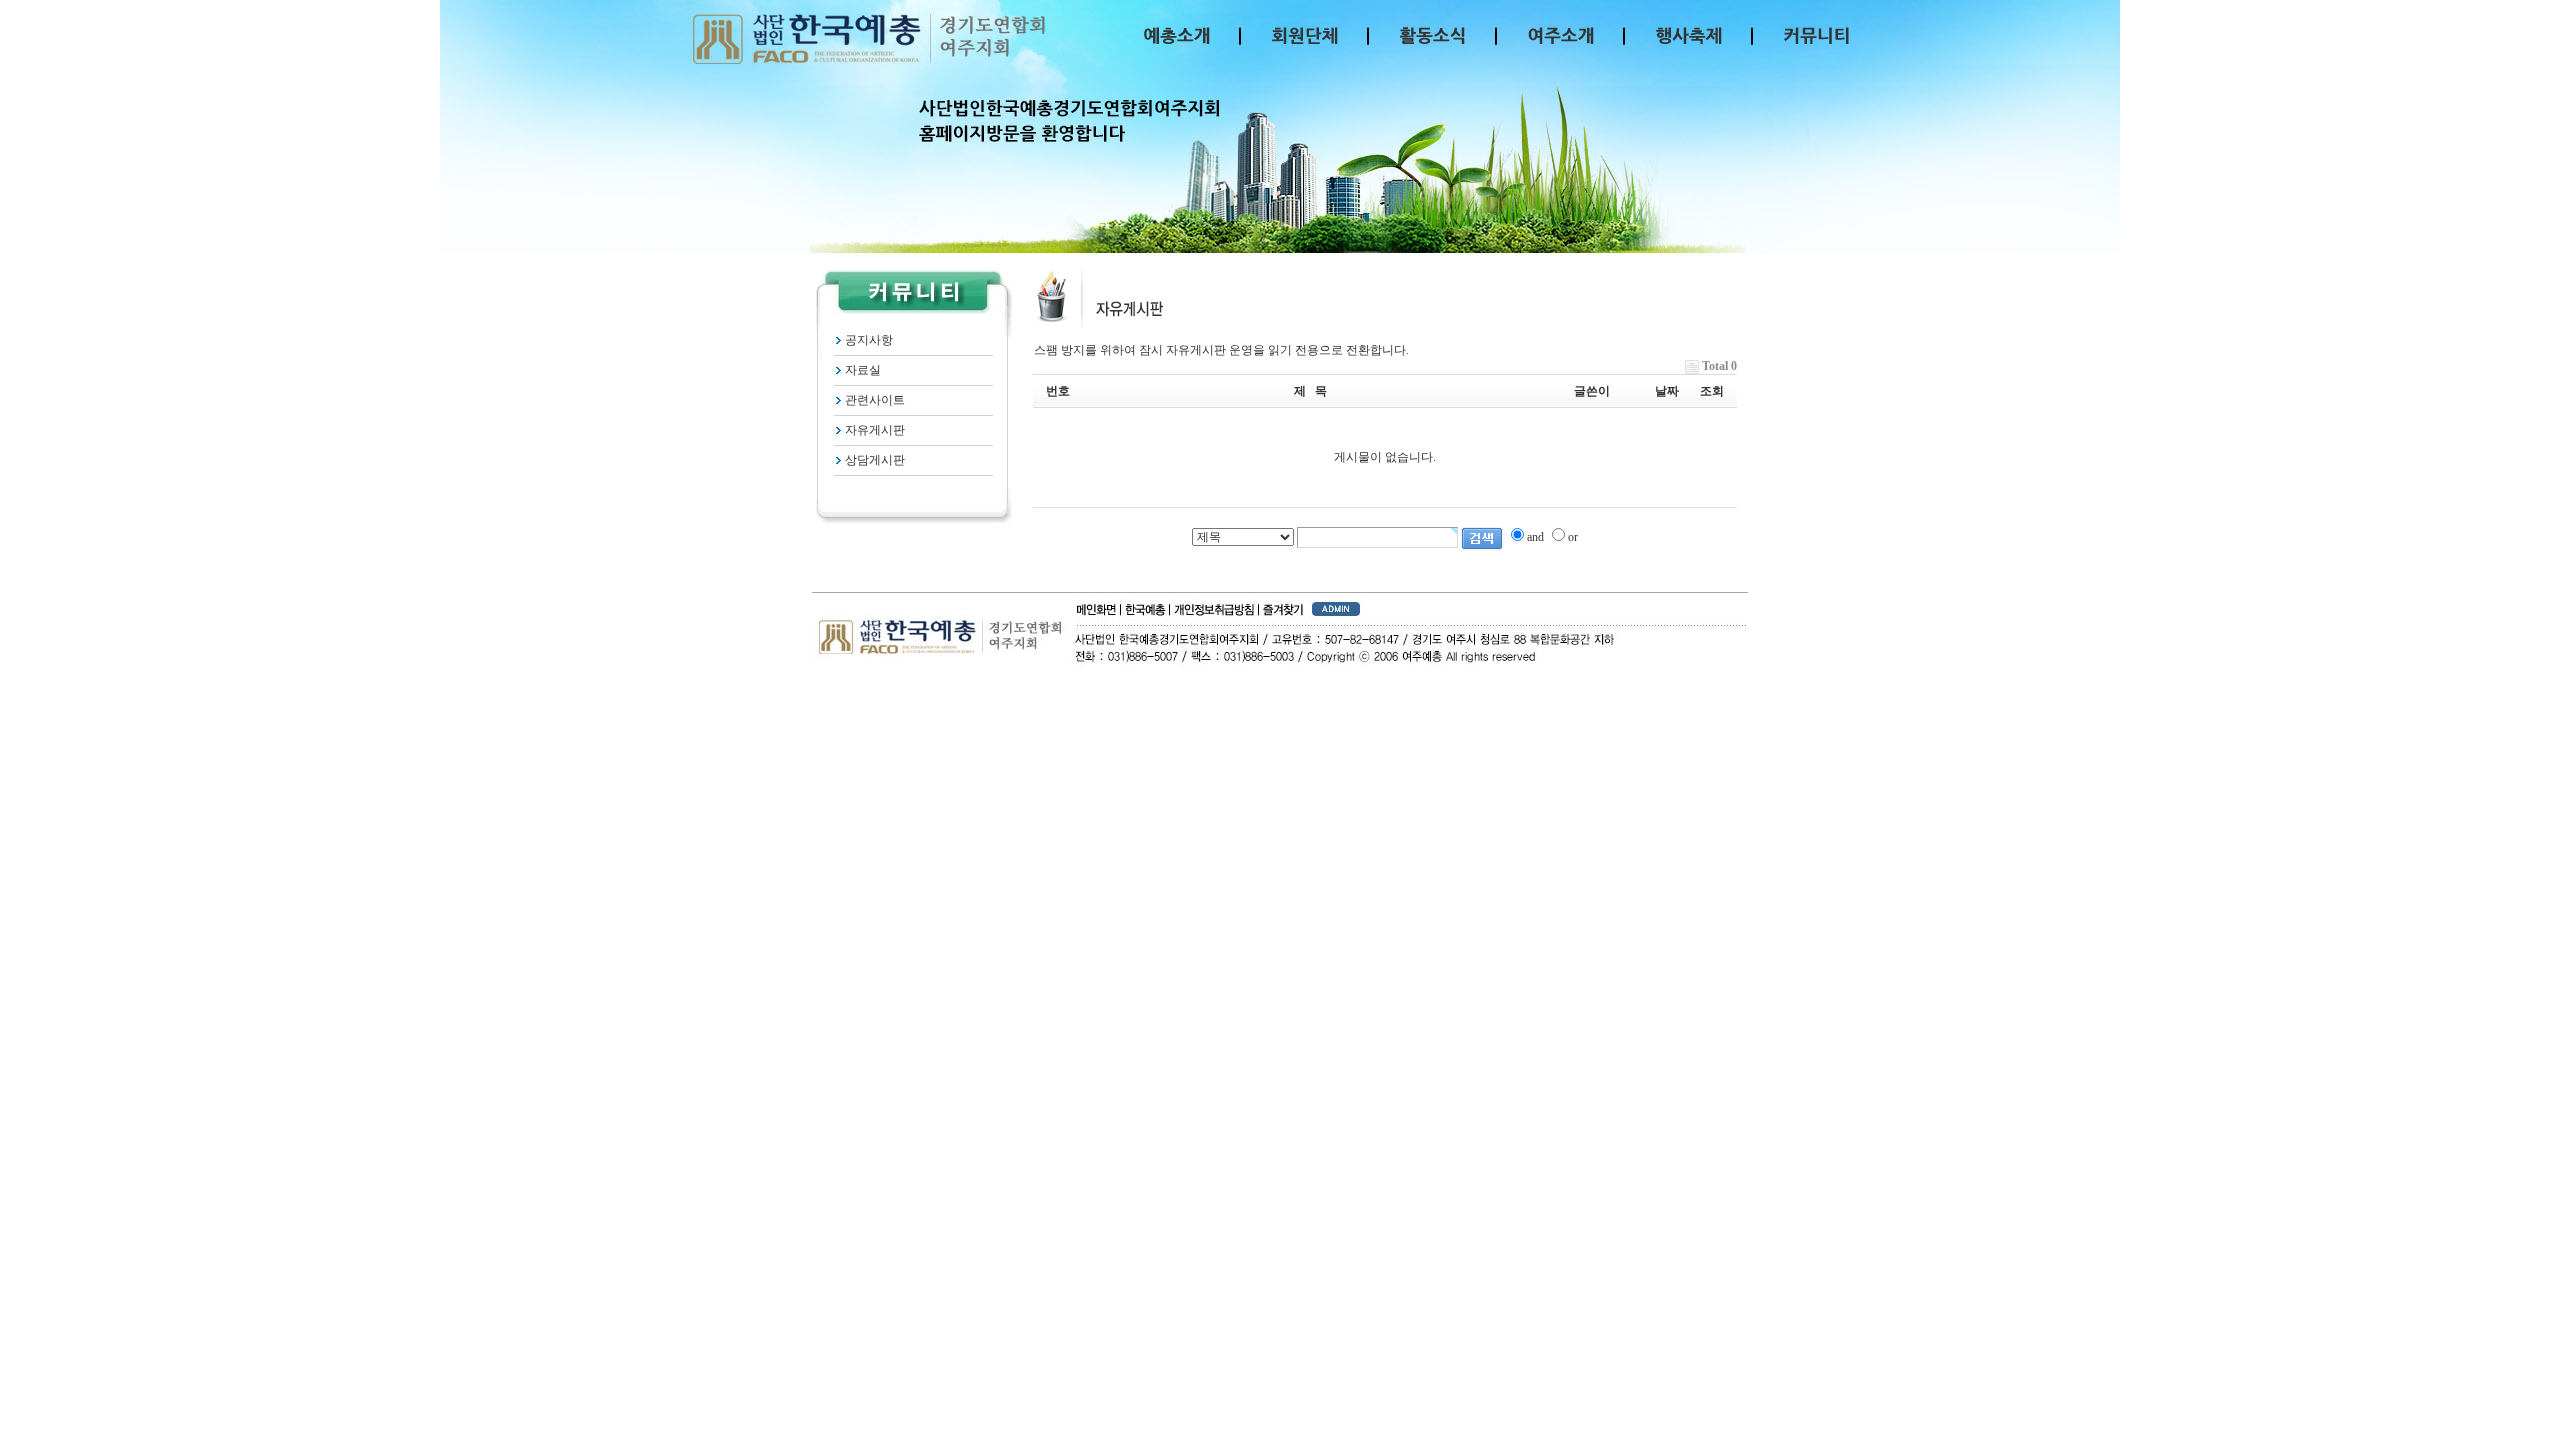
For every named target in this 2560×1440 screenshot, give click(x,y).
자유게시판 (875, 430)
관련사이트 (875, 400)
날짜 (1667, 391)
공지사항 (869, 340)
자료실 (863, 370)
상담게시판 (875, 460)
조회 (1712, 391)
